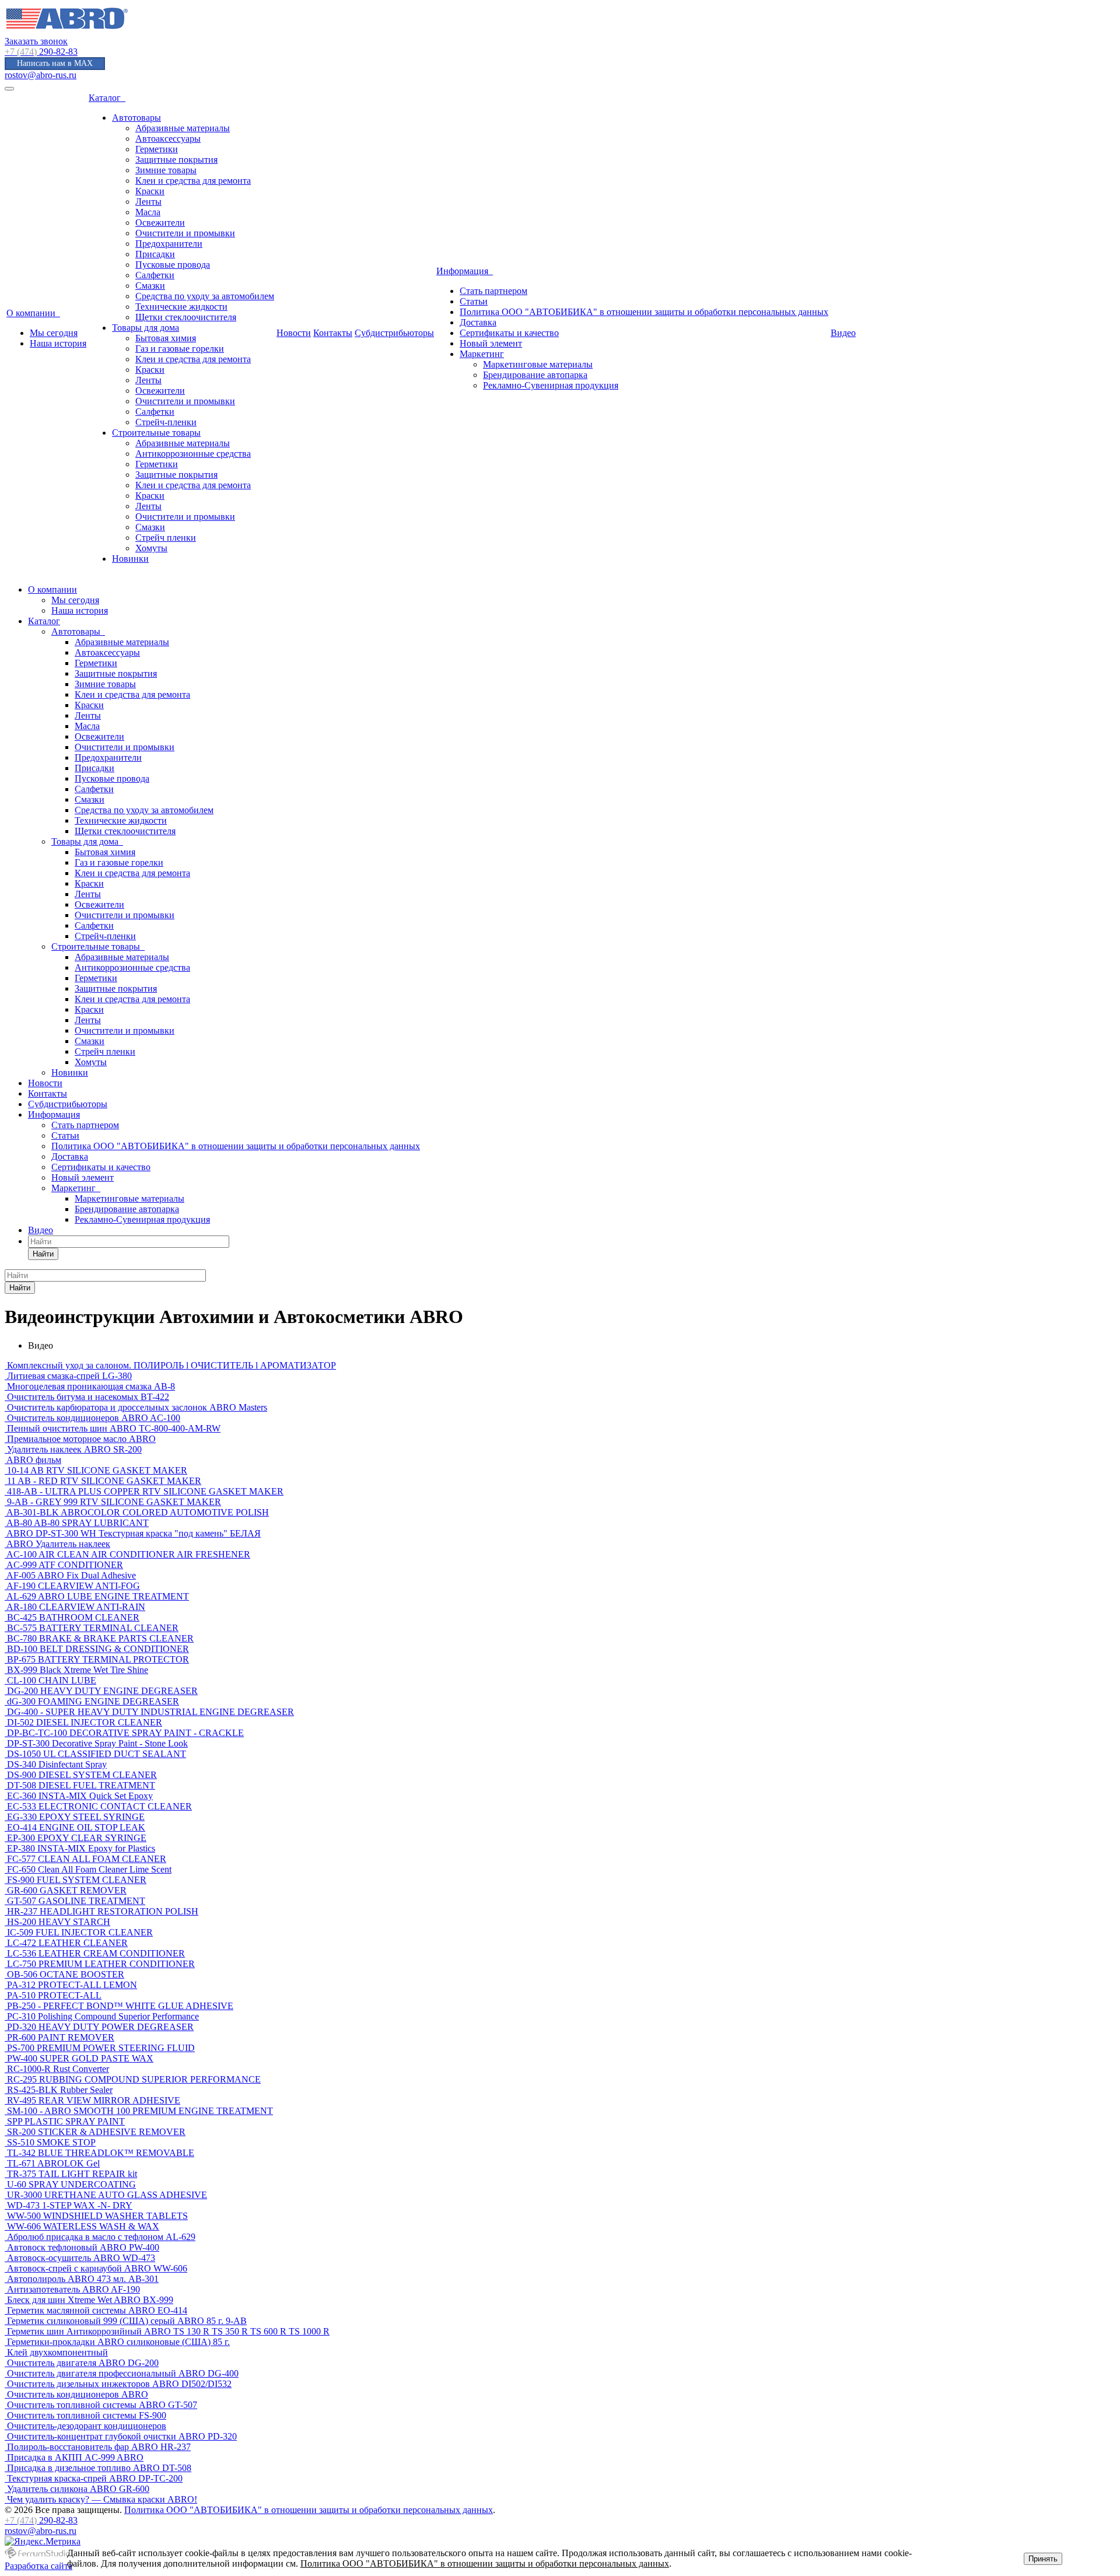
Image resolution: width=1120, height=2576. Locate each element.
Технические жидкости (181, 307)
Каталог (107, 98)
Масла (148, 212)
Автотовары (136, 118)
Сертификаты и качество (509, 333)
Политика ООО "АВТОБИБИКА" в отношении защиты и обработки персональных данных (644, 312)
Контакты (333, 333)
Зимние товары (166, 170)
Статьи (474, 301)
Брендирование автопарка (535, 375)
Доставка (478, 322)
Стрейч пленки (166, 538)
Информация (465, 271)
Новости (294, 333)
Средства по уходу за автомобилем (205, 296)
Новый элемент (491, 343)
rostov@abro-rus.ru (41, 75)
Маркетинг (482, 354)
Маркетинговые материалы (538, 364)
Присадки (155, 254)
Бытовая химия (166, 338)
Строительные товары (156, 433)
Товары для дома (146, 328)
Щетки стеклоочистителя (186, 317)
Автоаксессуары (168, 139)
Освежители (160, 223)
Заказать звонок (36, 41)
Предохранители (169, 244)
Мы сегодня (54, 333)
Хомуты (151, 548)
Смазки (150, 286)
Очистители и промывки (185, 233)
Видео (843, 333)
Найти (43, 1254)
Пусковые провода (173, 265)
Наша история (58, 343)
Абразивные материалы (183, 128)
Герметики (157, 149)
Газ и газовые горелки (180, 349)
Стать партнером (494, 291)
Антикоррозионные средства (193, 454)
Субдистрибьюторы (394, 333)
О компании (33, 313)
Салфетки (155, 275)
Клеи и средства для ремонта (193, 181)
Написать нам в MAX (55, 63)
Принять (1043, 2559)
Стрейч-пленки (166, 422)
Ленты (148, 202)
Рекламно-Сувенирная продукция (551, 385)
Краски (150, 191)
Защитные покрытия (176, 160)
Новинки (130, 559)
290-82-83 (41, 52)
